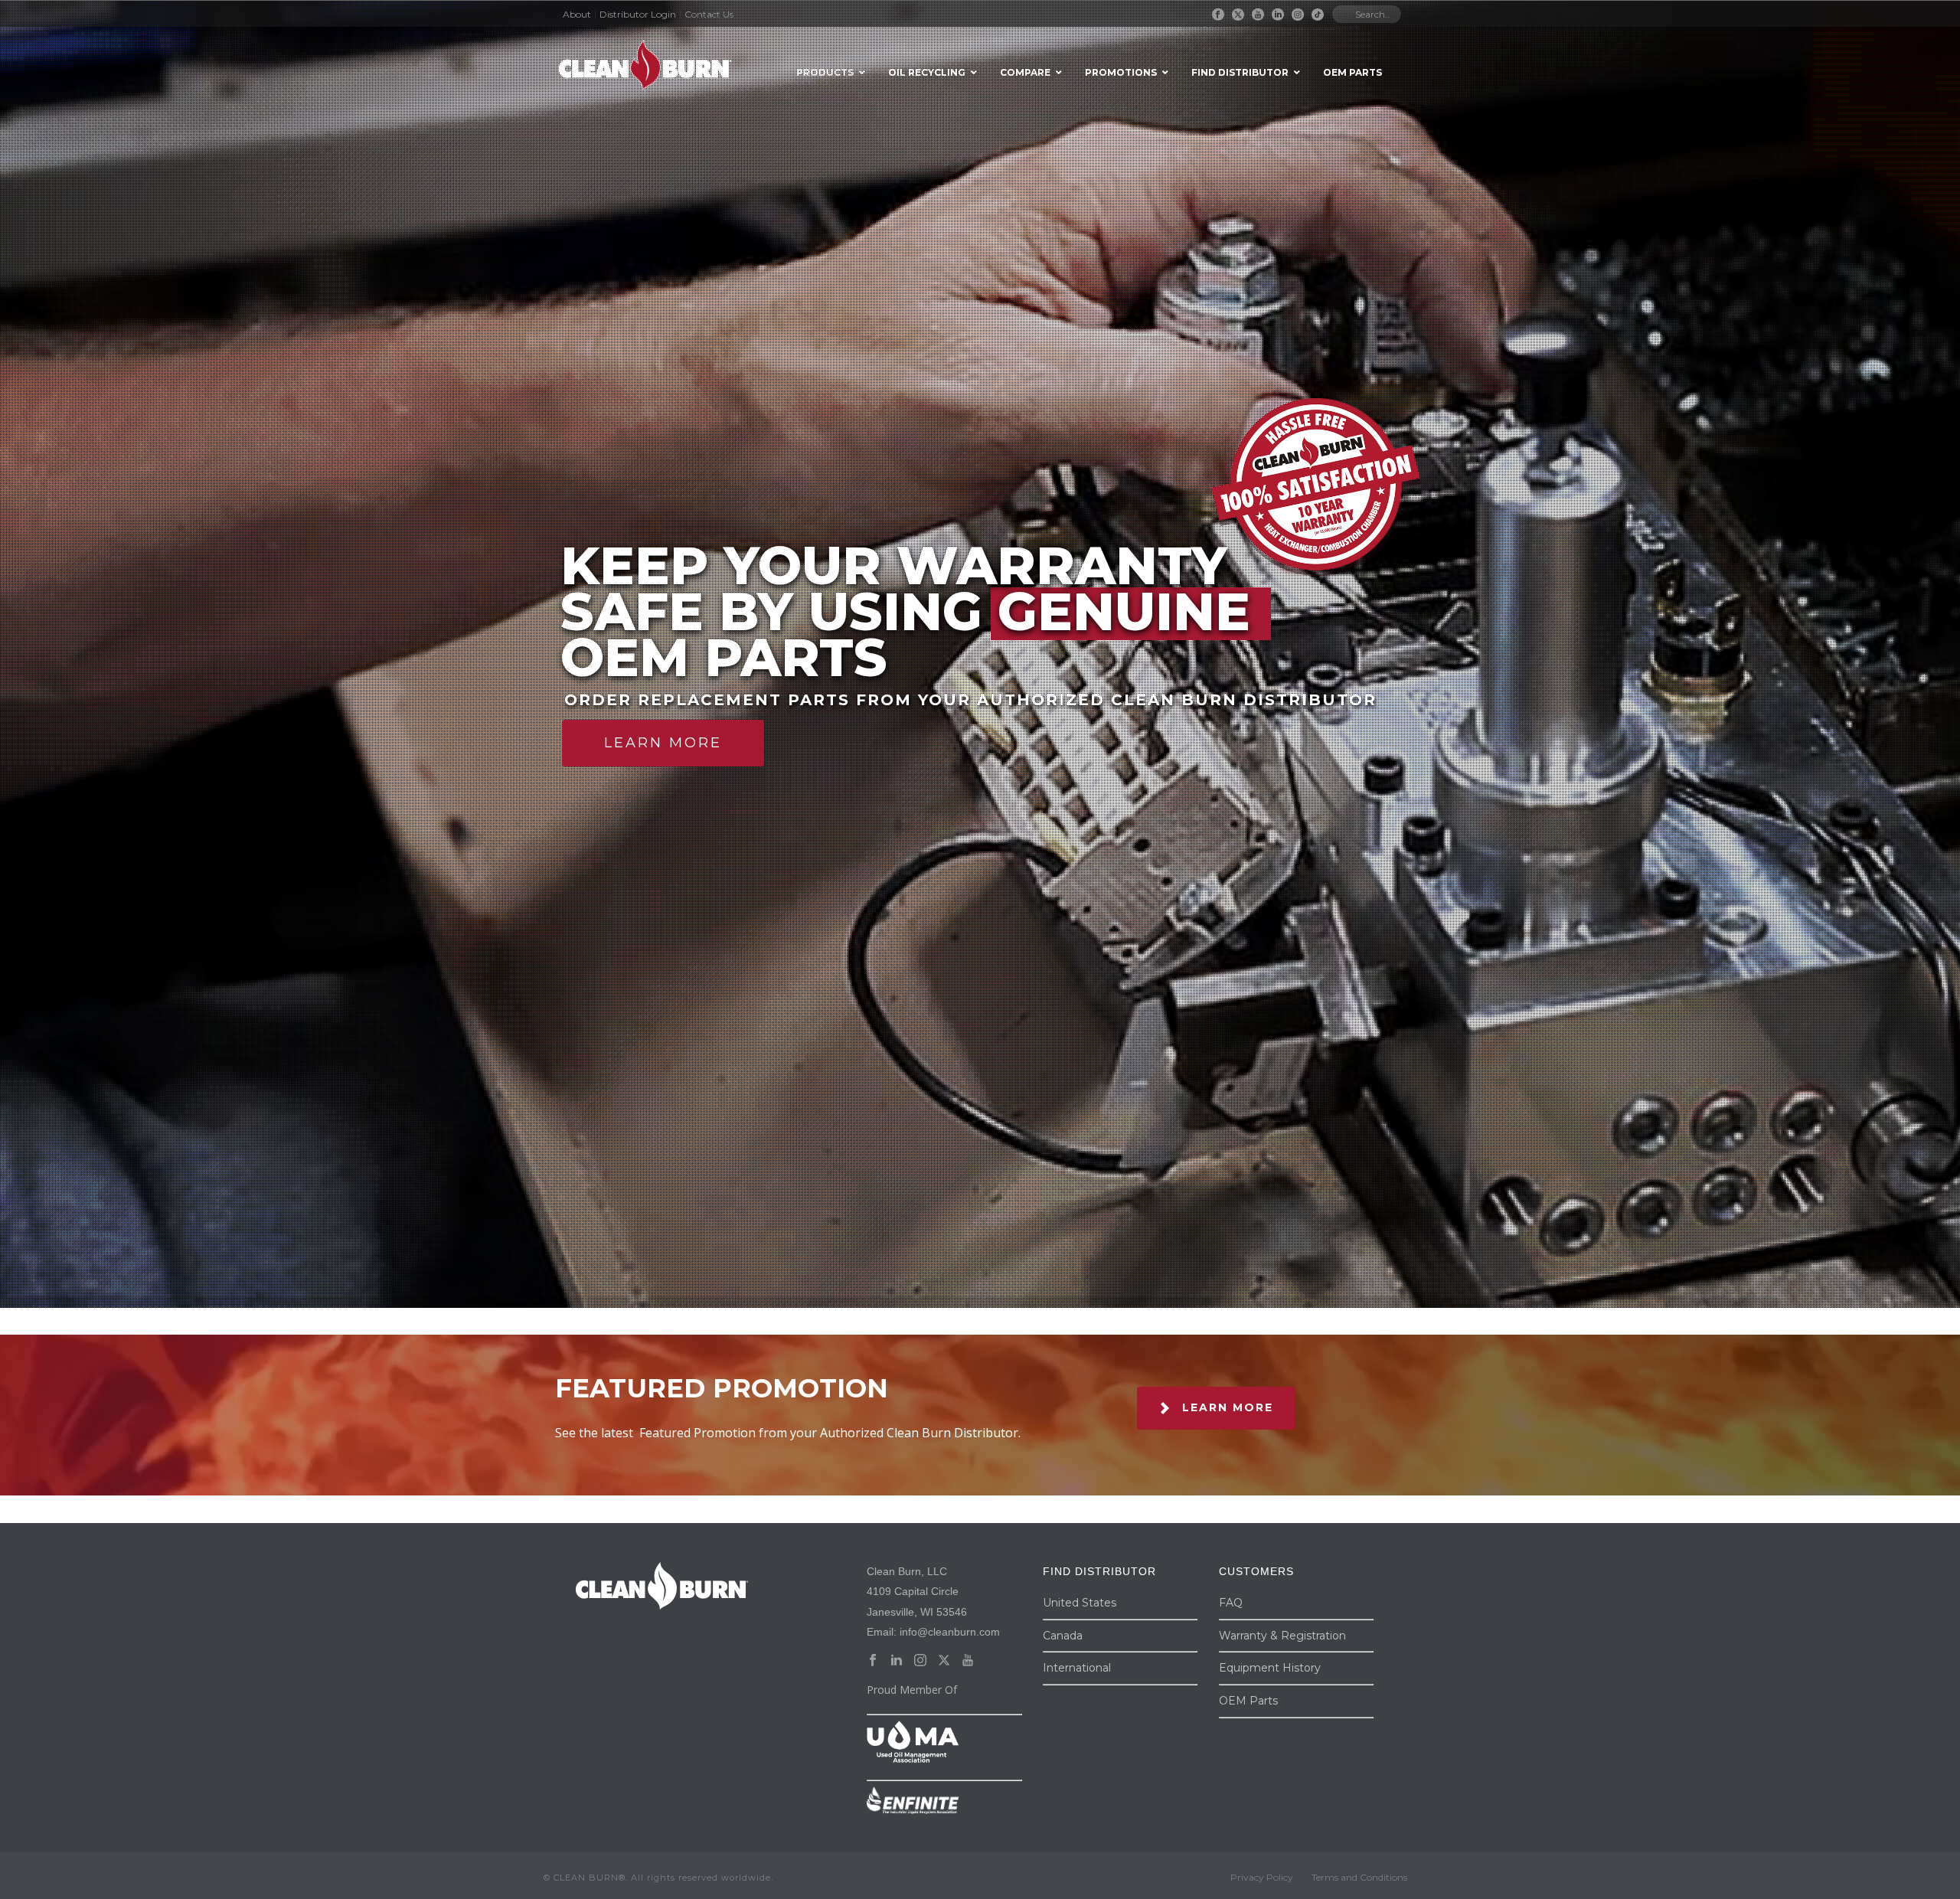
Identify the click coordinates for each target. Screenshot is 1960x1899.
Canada (1063, 1636)
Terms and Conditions (1359, 1877)
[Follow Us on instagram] (920, 1661)
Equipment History (1270, 1668)
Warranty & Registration (1282, 1636)
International (1077, 1668)
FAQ (1231, 1603)
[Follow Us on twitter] (944, 1661)
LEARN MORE (663, 743)
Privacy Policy (1262, 1877)
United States (1080, 1603)
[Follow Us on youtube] (968, 1661)
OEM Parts (1248, 1701)
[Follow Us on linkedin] (897, 1661)
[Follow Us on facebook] (873, 1661)
